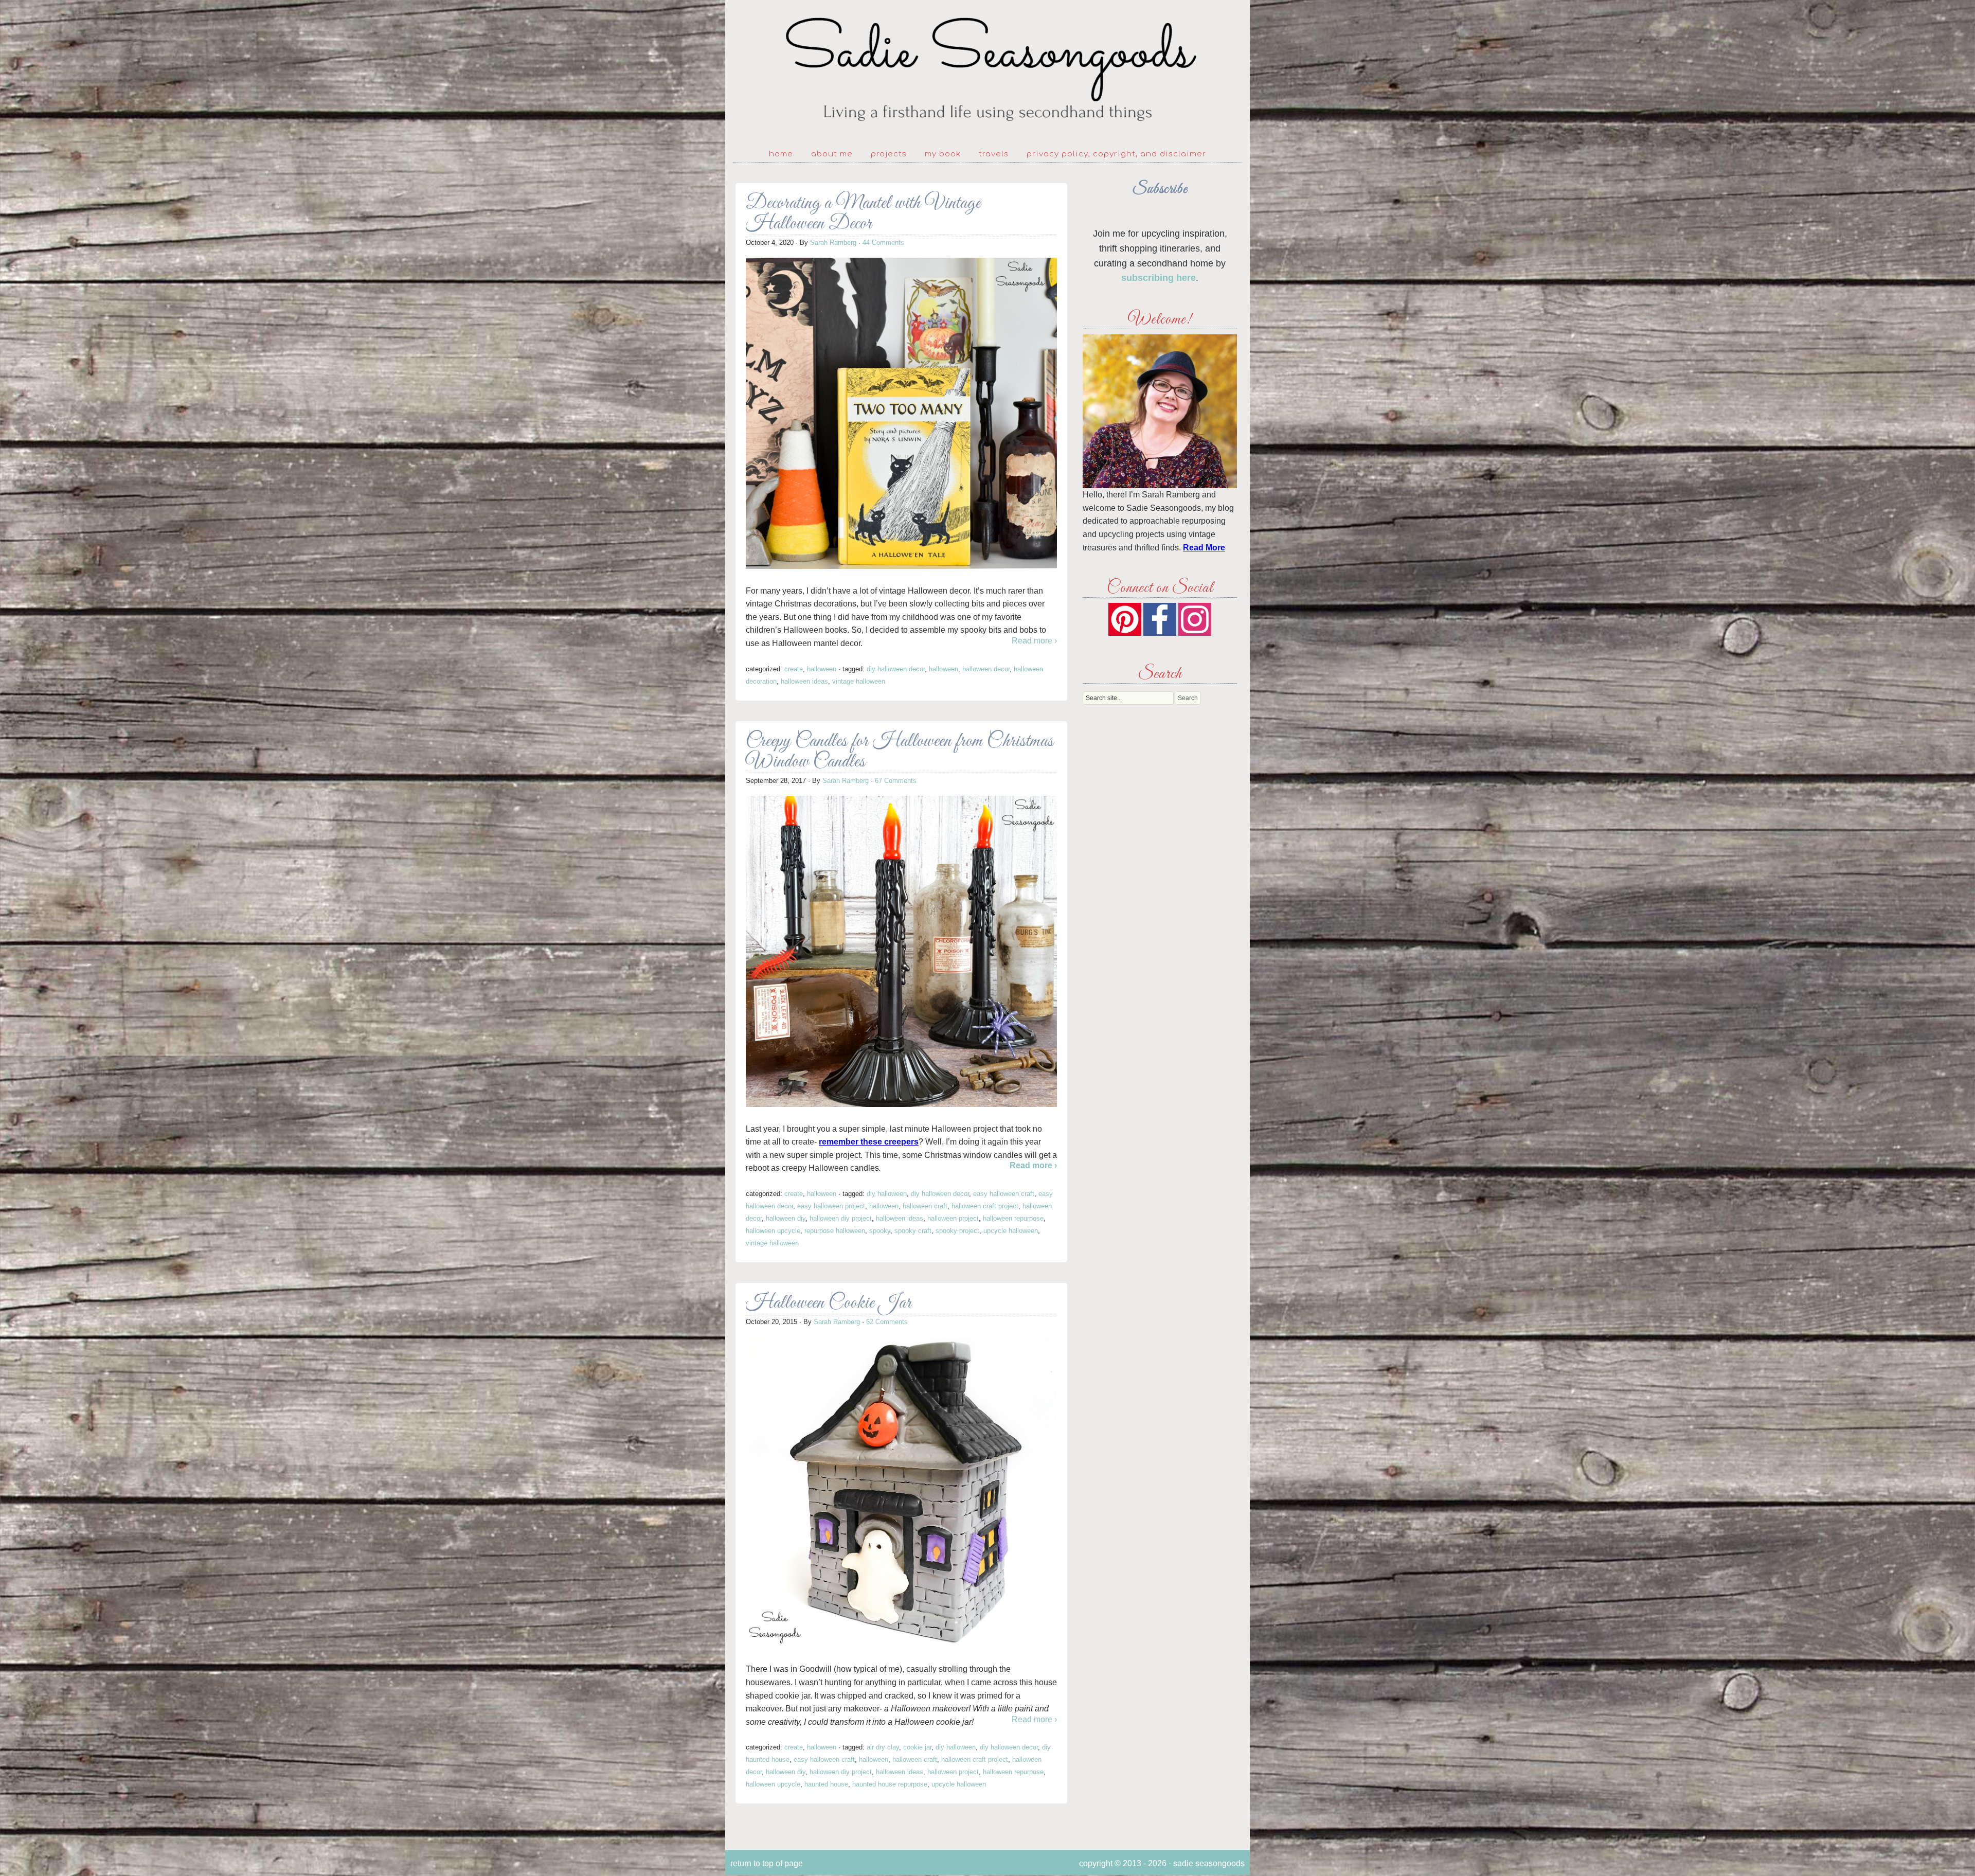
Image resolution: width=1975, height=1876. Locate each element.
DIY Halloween (887, 1194)
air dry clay (883, 1747)
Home (781, 154)
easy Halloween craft (1004, 1194)
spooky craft (913, 1231)
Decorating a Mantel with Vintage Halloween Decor (863, 214)
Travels (994, 154)
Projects (889, 154)
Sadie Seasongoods (987, 70)
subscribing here (1159, 278)
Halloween (822, 669)
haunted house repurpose (890, 1784)
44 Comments (883, 243)
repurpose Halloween (835, 1231)
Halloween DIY (786, 1218)
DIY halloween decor (896, 669)
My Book (943, 154)
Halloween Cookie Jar (829, 1303)
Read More (1204, 548)
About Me (832, 154)
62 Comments (887, 1322)
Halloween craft (925, 1206)
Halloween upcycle (773, 1231)
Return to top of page (767, 1863)
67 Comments (896, 781)
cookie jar (917, 1747)
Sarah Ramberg (833, 243)
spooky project (957, 1231)
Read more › (1034, 641)
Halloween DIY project (841, 1218)
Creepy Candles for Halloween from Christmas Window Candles (900, 752)
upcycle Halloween (1011, 1231)
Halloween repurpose (1013, 1218)
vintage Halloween (859, 681)
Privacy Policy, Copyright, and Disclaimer (1116, 154)
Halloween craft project (985, 1206)
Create (794, 669)
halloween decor (986, 669)
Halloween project (953, 1218)
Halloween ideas (804, 681)
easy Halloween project (831, 1206)
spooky (880, 1231)
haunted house (826, 1784)
